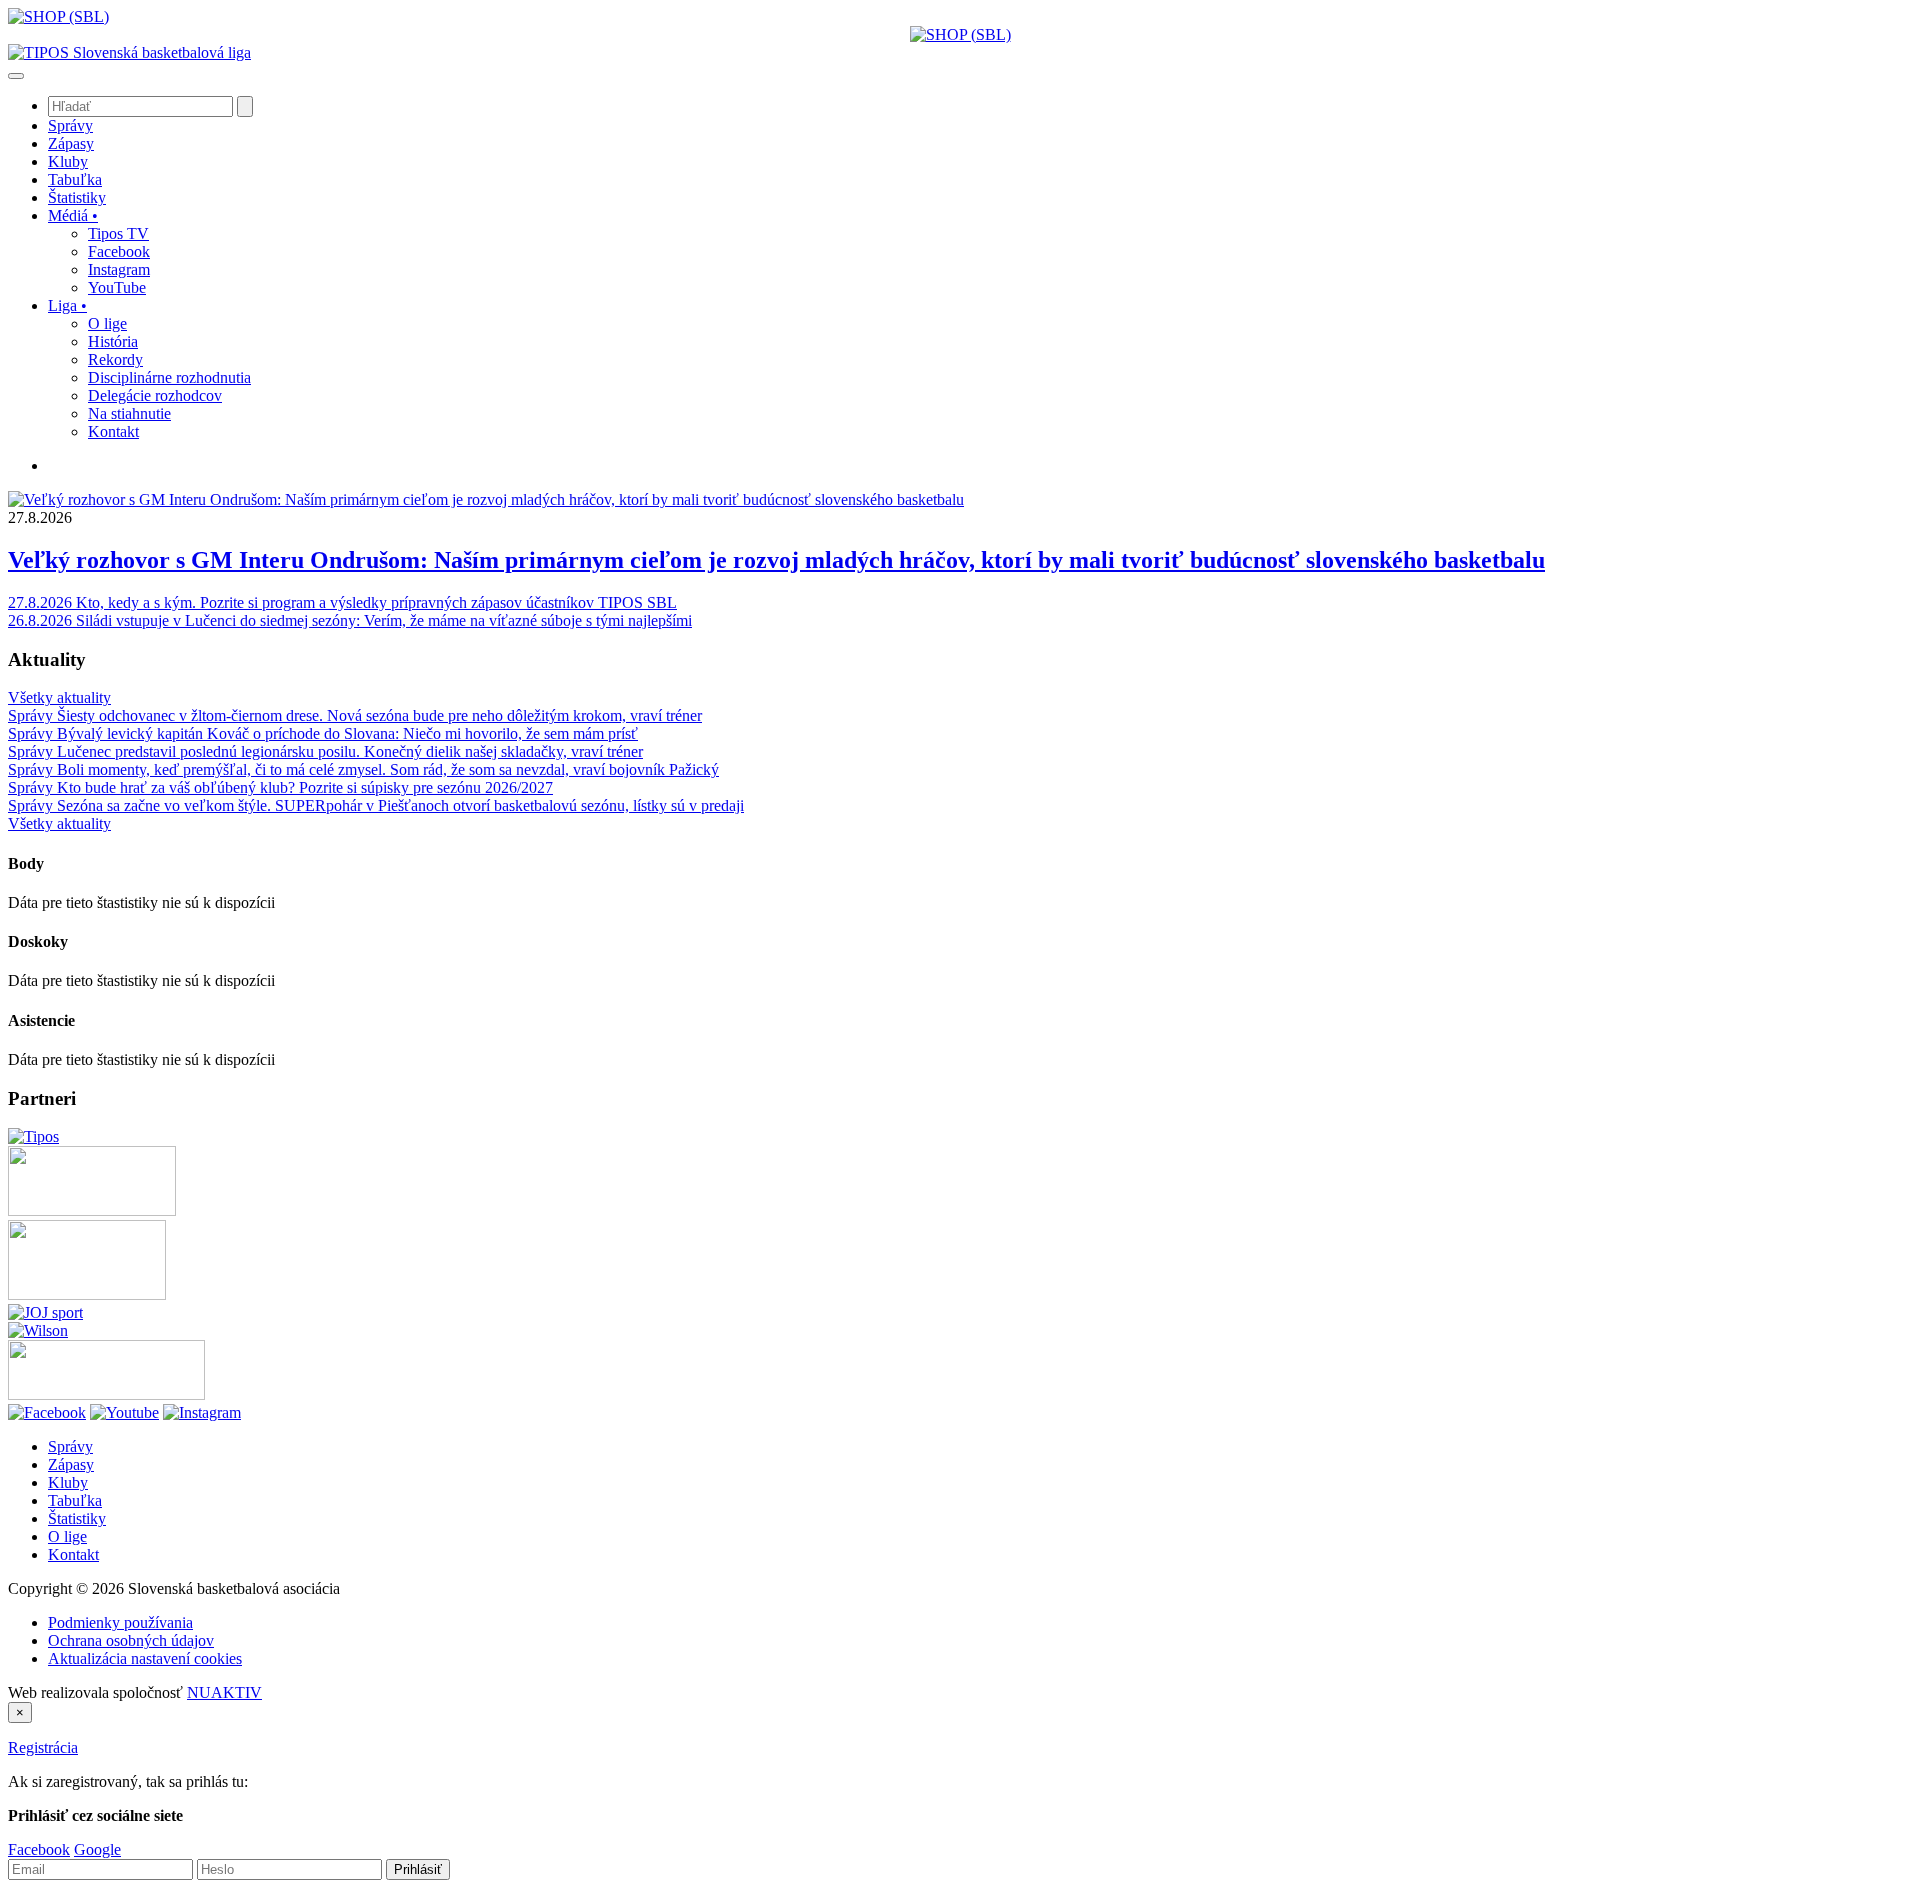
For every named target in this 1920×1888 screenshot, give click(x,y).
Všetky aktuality (59, 697)
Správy (70, 1446)
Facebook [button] (119, 251)
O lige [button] (107, 323)
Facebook (39, 1849)
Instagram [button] (119, 269)
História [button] (113, 341)
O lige (67, 1536)
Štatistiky (77, 1518)
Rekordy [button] (115, 359)
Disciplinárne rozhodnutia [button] (169, 377)
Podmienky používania (120, 1622)
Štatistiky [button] (77, 197)
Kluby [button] (68, 161)
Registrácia (43, 1747)
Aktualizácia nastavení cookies (145, 1658)
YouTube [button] (117, 287)
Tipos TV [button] (118, 233)
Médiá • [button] (73, 215)
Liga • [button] (67, 305)
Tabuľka (75, 1500)
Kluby (68, 1482)
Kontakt (73, 1554)
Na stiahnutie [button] (129, 413)
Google (97, 1849)
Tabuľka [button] (75, 179)
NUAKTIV (224, 1692)
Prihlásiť (418, 1869)
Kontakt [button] (113, 431)
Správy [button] (70, 125)
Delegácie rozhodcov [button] (155, 395)
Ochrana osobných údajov (131, 1640)
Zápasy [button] (71, 143)
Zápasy (71, 1464)
